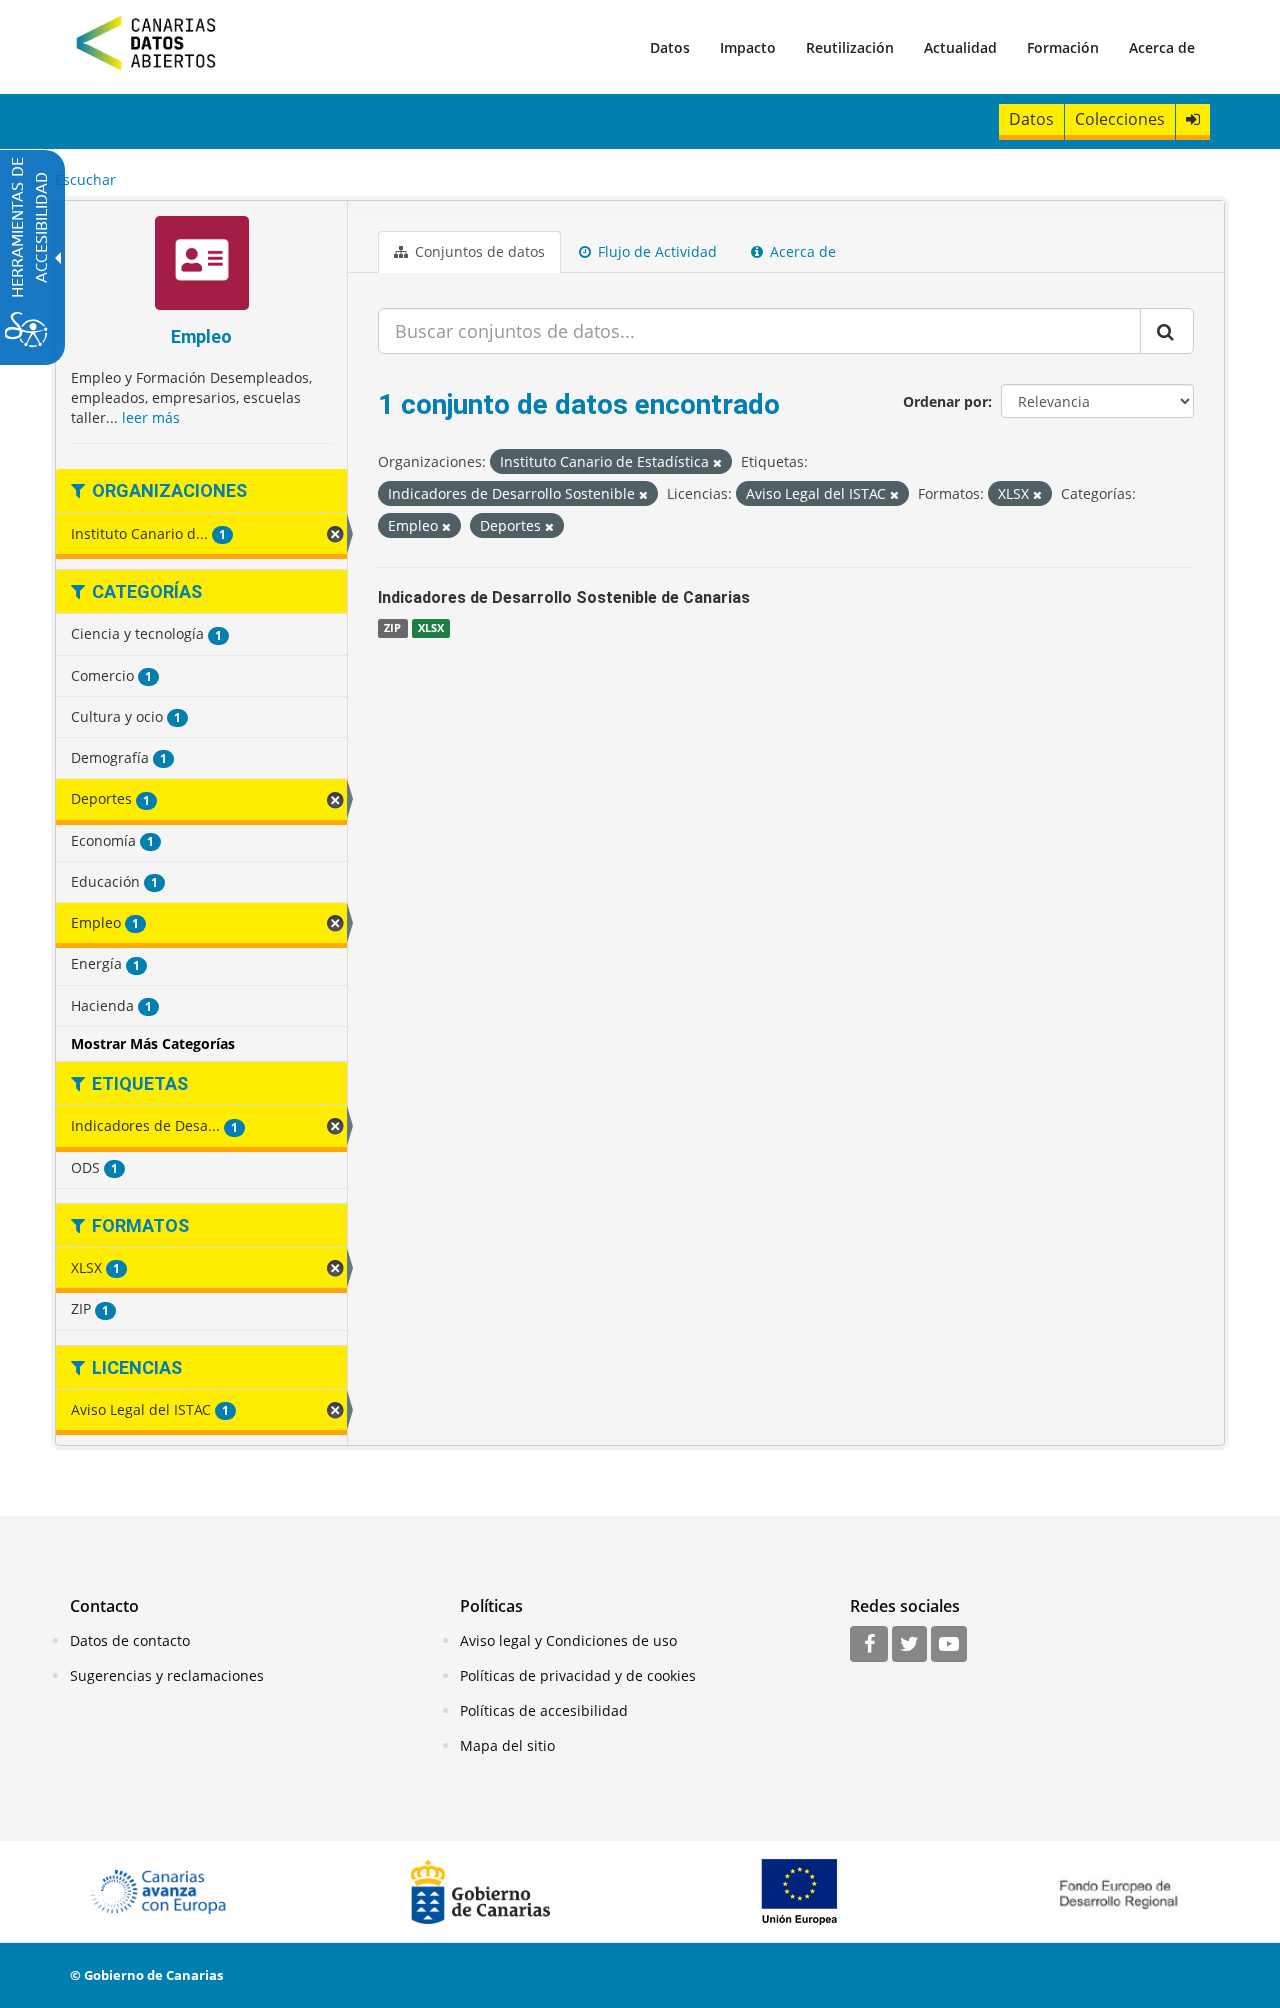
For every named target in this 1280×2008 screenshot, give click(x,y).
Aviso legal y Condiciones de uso (568, 1640)
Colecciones (1120, 119)
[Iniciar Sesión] (1193, 119)
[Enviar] (1167, 331)
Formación (1063, 47)
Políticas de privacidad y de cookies (578, 1675)
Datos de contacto (130, 1640)
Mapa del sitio (507, 1745)
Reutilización (850, 47)
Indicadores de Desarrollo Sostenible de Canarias (564, 597)
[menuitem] (670, 47)
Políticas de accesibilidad (544, 1710)
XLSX (431, 628)
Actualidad (960, 47)
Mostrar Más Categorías (153, 1043)
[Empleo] (201, 265)
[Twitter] (909, 1645)
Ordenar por (945, 401)
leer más (151, 417)
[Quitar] (717, 462)
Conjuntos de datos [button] (478, 251)
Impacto (748, 47)
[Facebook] (869, 1645)
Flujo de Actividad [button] (655, 251)
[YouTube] (949, 1645)
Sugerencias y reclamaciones (167, 1675)
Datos (670, 47)
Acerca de (1162, 47)
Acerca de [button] (801, 251)
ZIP (392, 628)
